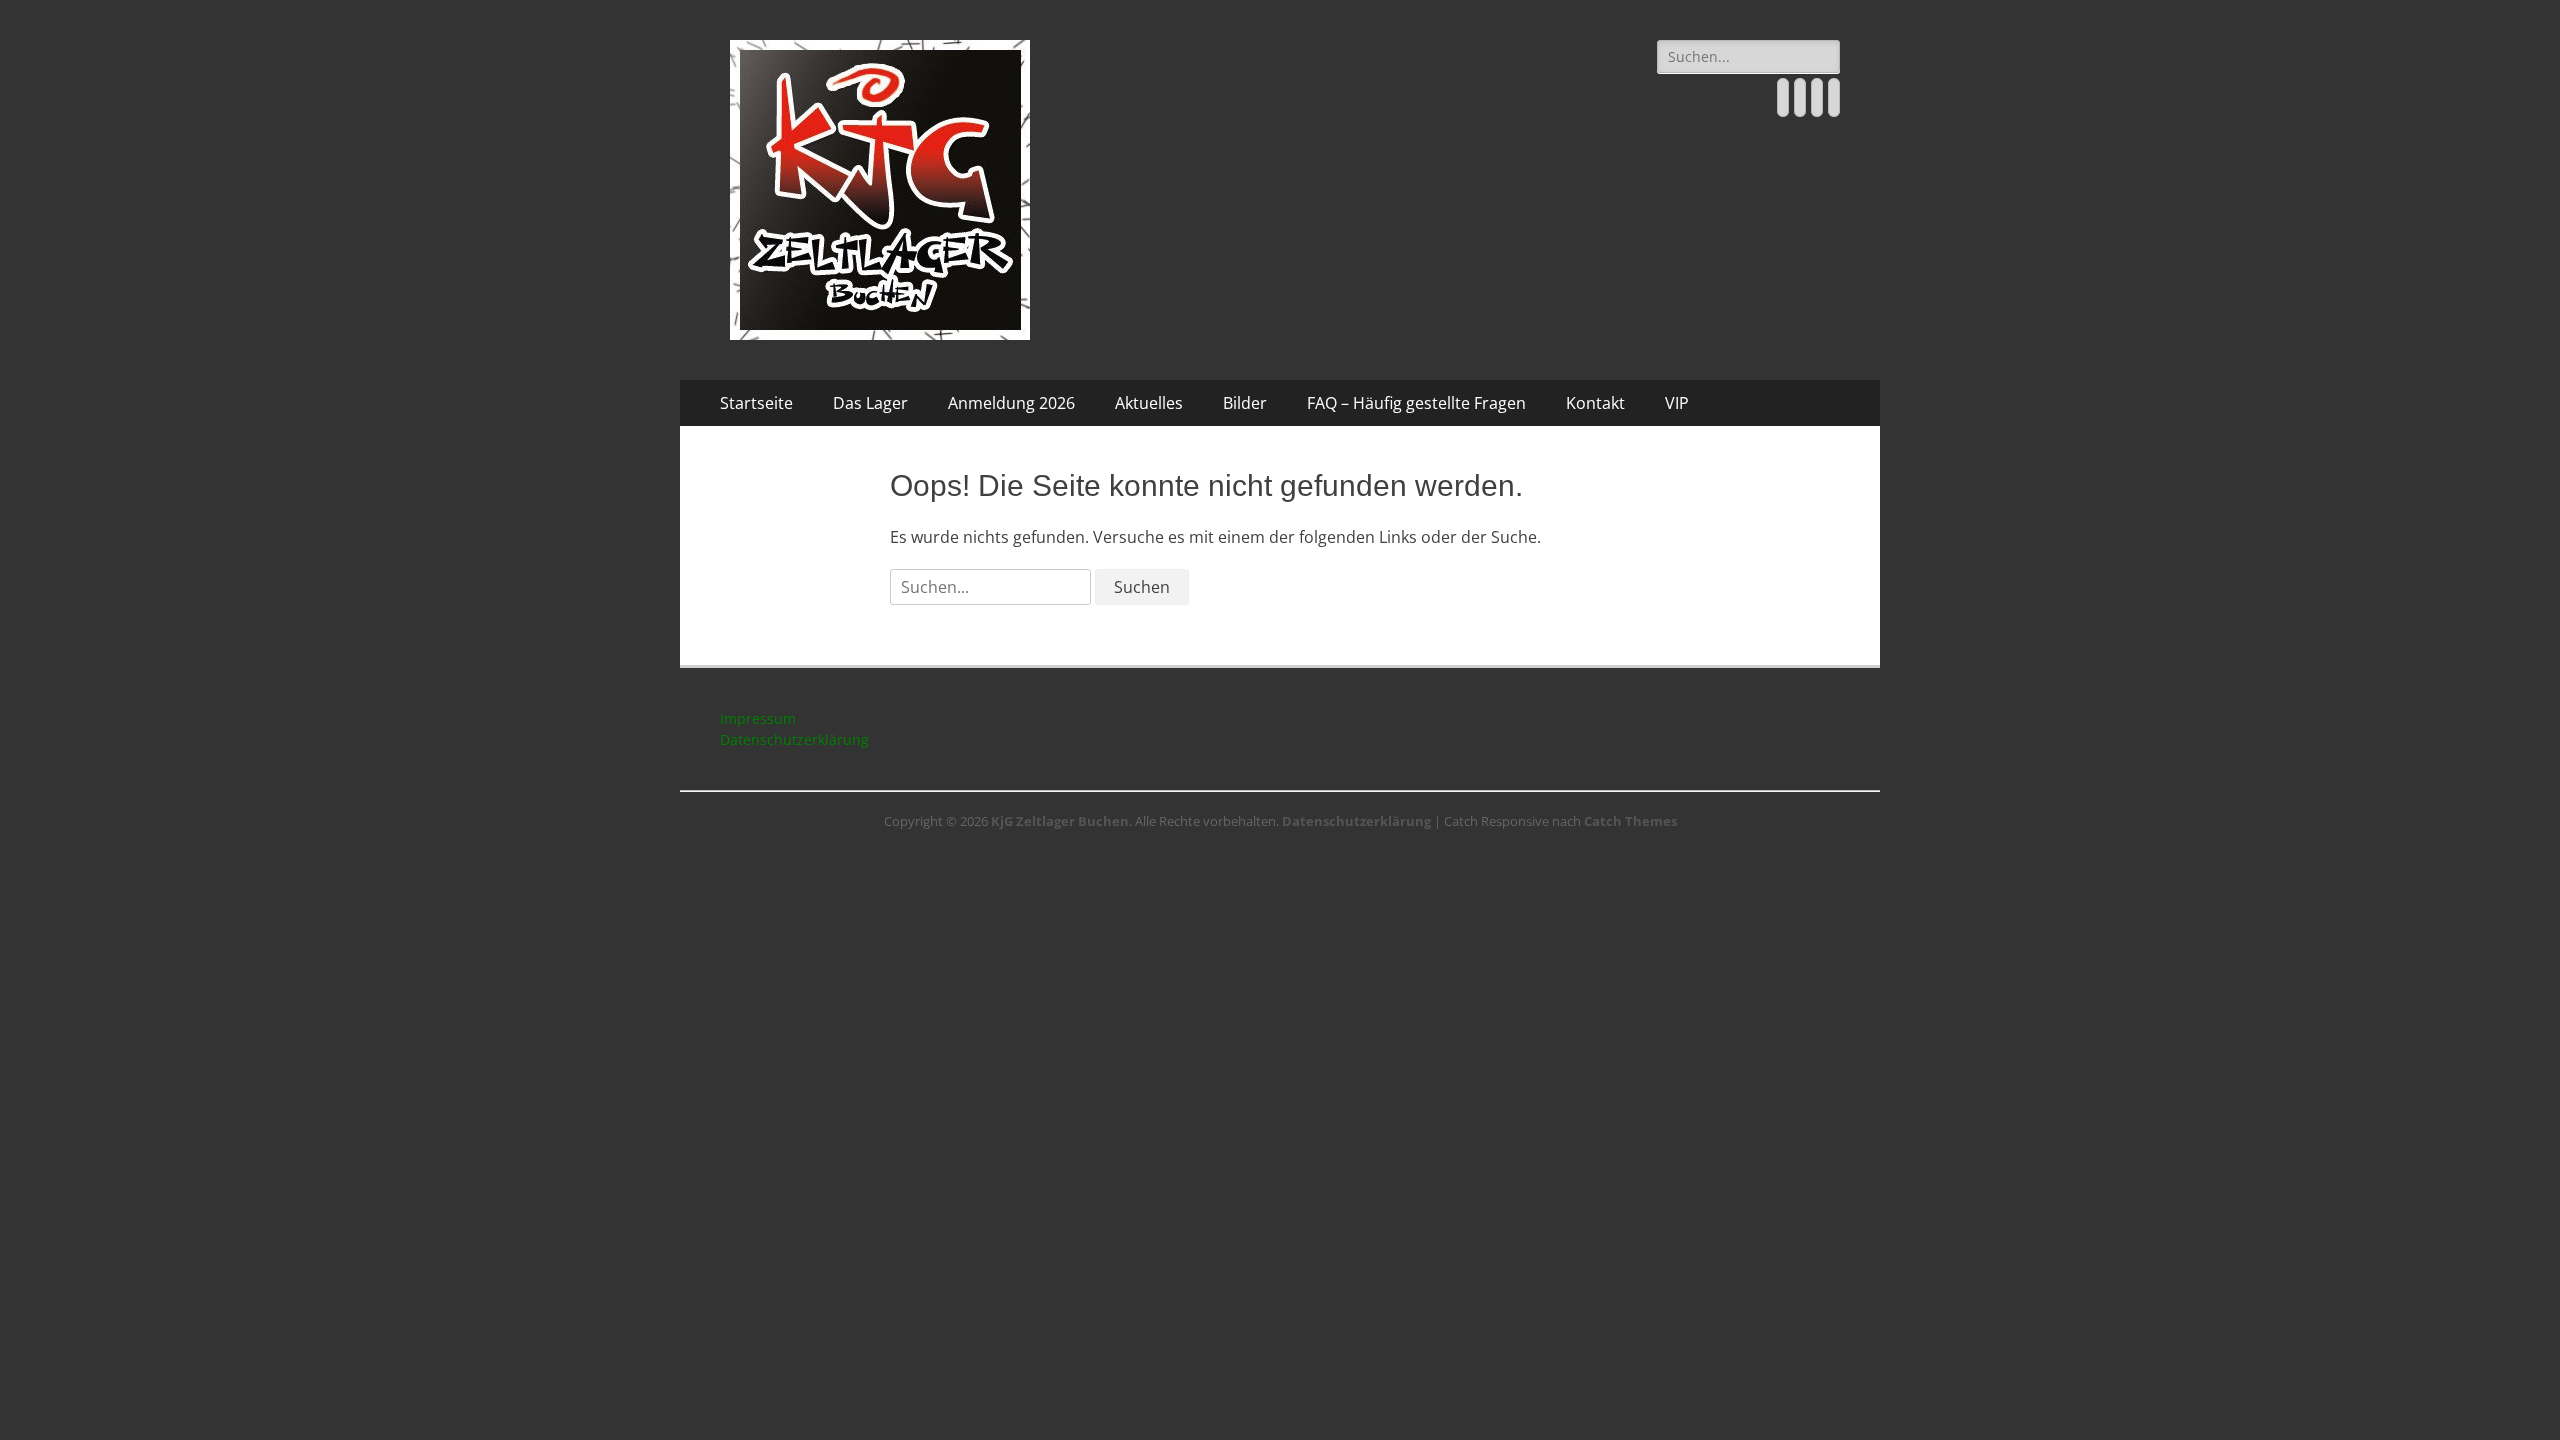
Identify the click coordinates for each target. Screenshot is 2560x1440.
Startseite (756, 403)
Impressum (758, 718)
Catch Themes (1630, 821)
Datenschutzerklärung (794, 739)
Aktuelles (1149, 403)
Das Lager (870, 403)
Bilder (1245, 403)
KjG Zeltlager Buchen (1060, 821)
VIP (1677, 403)
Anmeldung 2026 (1011, 403)
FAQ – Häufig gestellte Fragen (1416, 403)
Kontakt (1595, 403)
